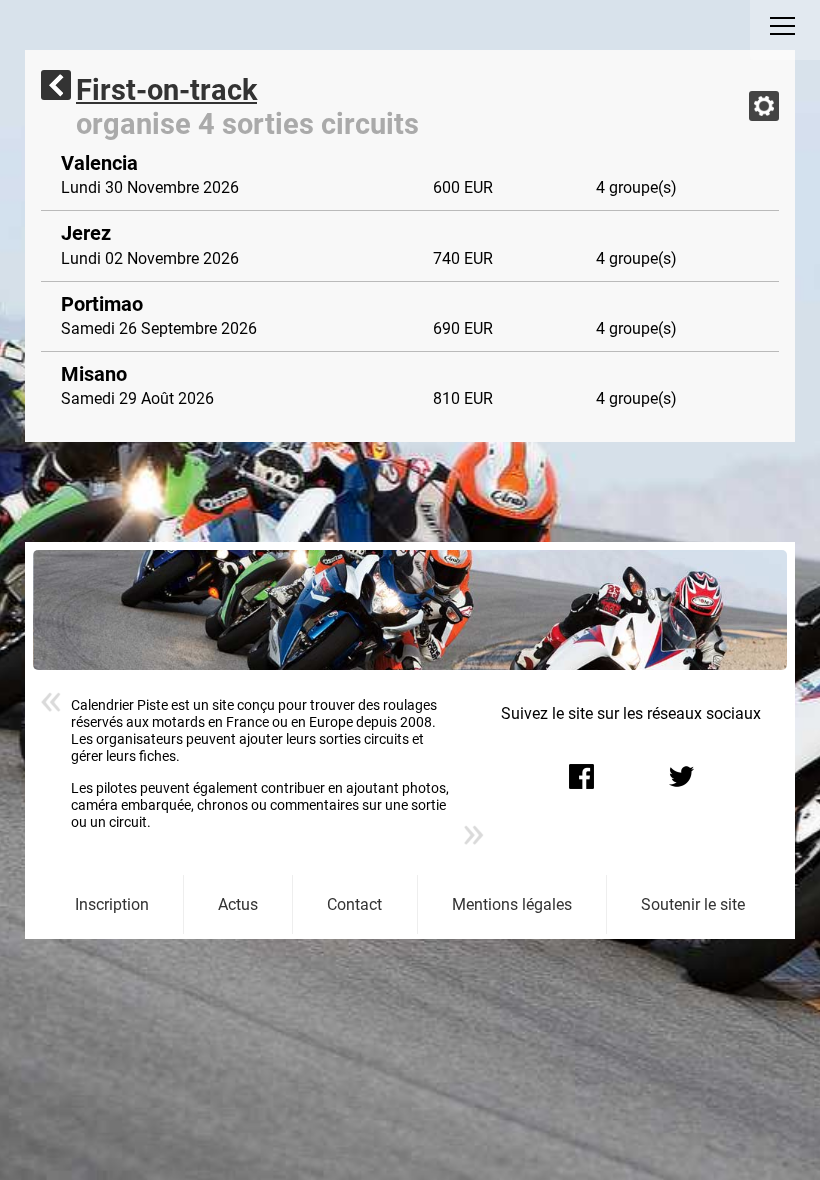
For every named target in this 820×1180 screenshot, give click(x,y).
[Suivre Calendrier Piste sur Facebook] (581, 776)
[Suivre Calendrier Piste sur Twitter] (681, 776)
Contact (354, 904)
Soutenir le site (693, 904)
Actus (238, 904)
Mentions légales (512, 904)
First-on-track (166, 90)
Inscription (112, 904)
